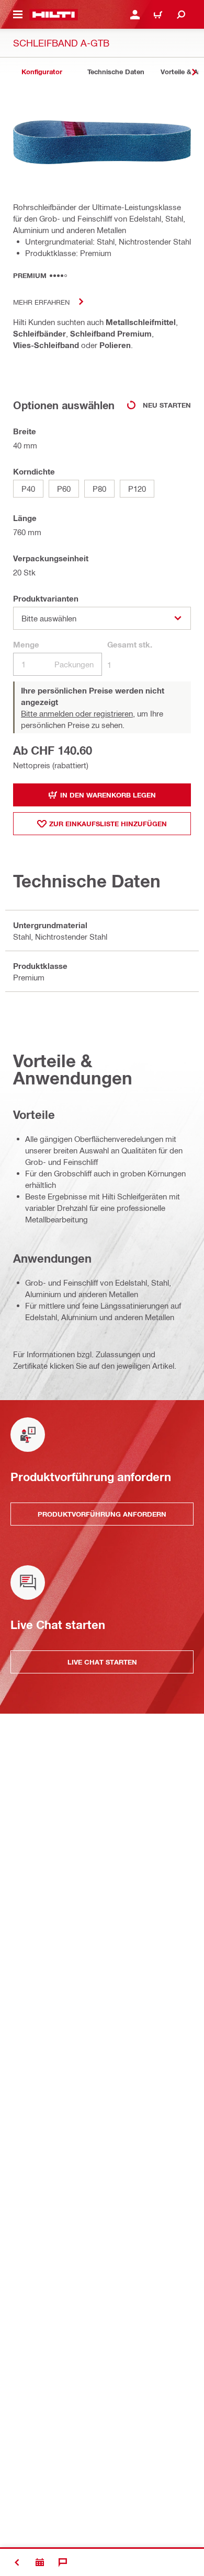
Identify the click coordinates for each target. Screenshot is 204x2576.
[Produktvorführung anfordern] (40, 2562)
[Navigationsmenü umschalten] (18, 15)
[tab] (42, 72)
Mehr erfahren (41, 302)
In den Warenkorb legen (108, 795)
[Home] (54, 15)
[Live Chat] (63, 2562)
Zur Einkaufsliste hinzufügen (108, 824)
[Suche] (181, 15)
